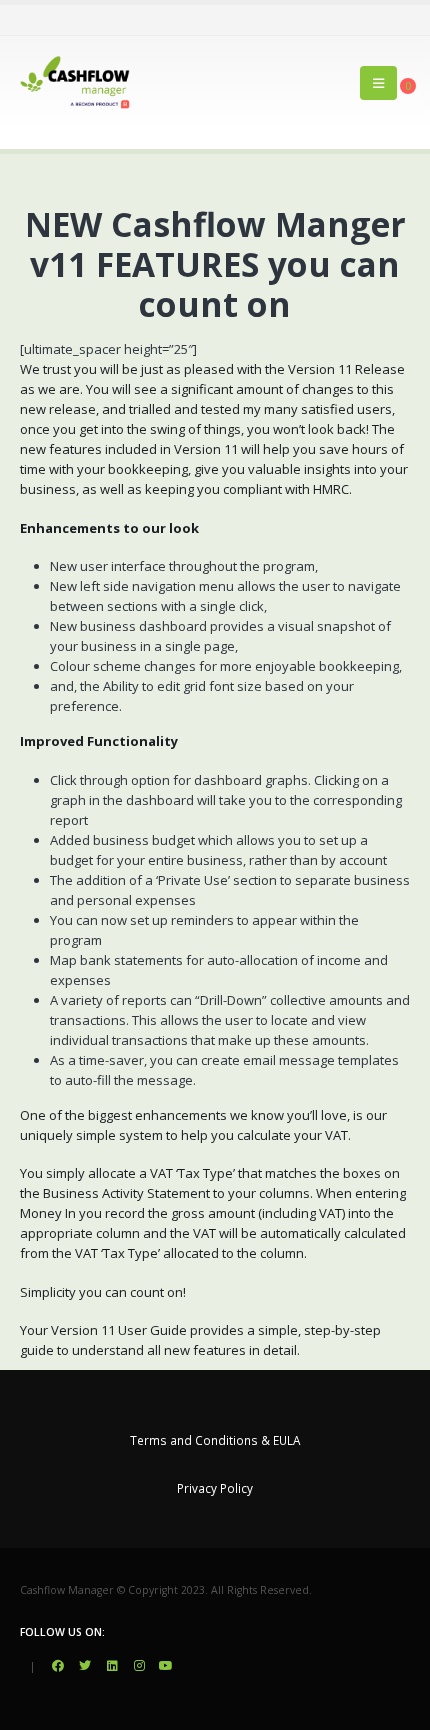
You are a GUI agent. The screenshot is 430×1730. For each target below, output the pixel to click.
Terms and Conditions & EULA (215, 1440)
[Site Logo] (75, 82)
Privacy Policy (215, 1488)
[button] (378, 83)
